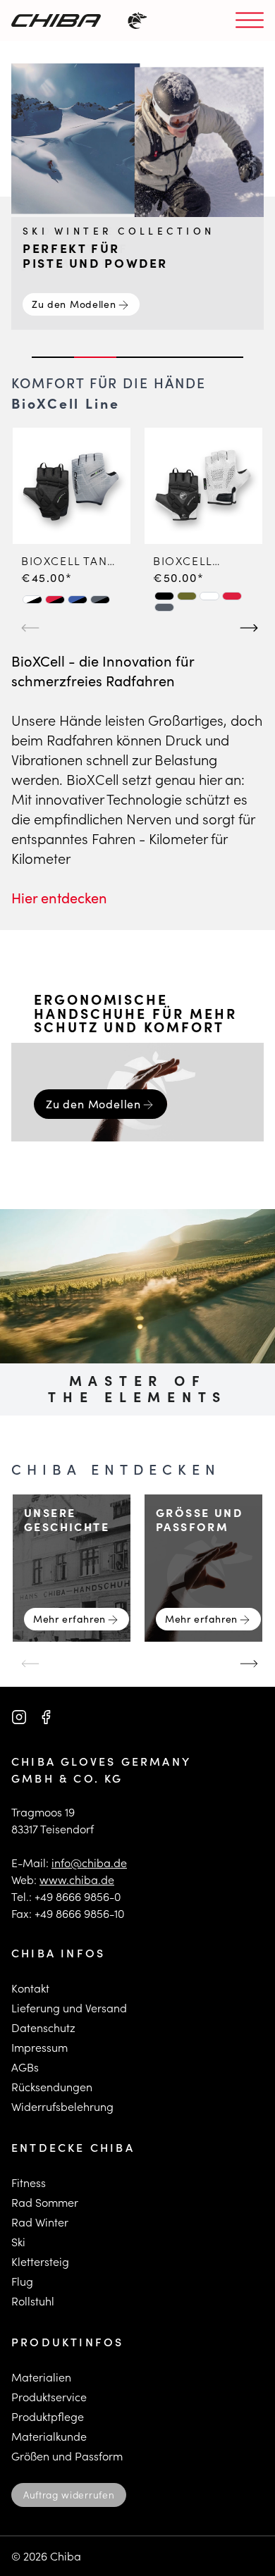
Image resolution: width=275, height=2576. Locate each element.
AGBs (25, 2067)
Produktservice (49, 2397)
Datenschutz (43, 2027)
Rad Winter (40, 2222)
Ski (18, 2242)
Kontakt (30, 1988)
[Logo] (56, 20)
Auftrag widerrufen (69, 2495)
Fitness (29, 2182)
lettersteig (43, 2261)
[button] (32, 600)
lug (25, 2281)
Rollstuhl (33, 2301)
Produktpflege (48, 2416)
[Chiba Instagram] (19, 1717)
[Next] (247, 621)
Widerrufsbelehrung (62, 2106)
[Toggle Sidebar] (250, 21)
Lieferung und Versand (69, 2008)
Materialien (41, 2377)
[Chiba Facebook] (46, 1717)
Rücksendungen (52, 2087)
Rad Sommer (45, 2202)
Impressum (39, 2047)
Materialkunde (49, 2436)
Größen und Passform (67, 2456)
